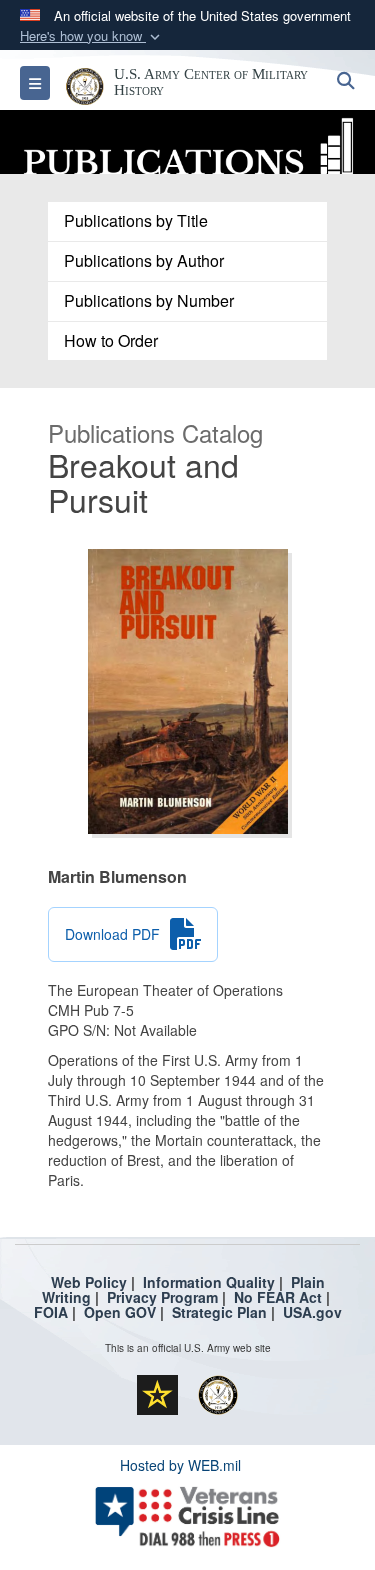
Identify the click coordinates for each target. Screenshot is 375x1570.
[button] (92, 36)
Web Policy (89, 1282)
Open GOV (120, 1312)
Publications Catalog (155, 432)
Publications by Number (149, 300)
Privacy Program (162, 1297)
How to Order (111, 340)
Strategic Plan (219, 1312)
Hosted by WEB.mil (180, 1465)
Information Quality (209, 1282)
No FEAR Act (278, 1297)
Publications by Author (144, 260)
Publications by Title (136, 220)
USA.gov (312, 1312)
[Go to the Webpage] (187, 140)
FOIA (51, 1312)
